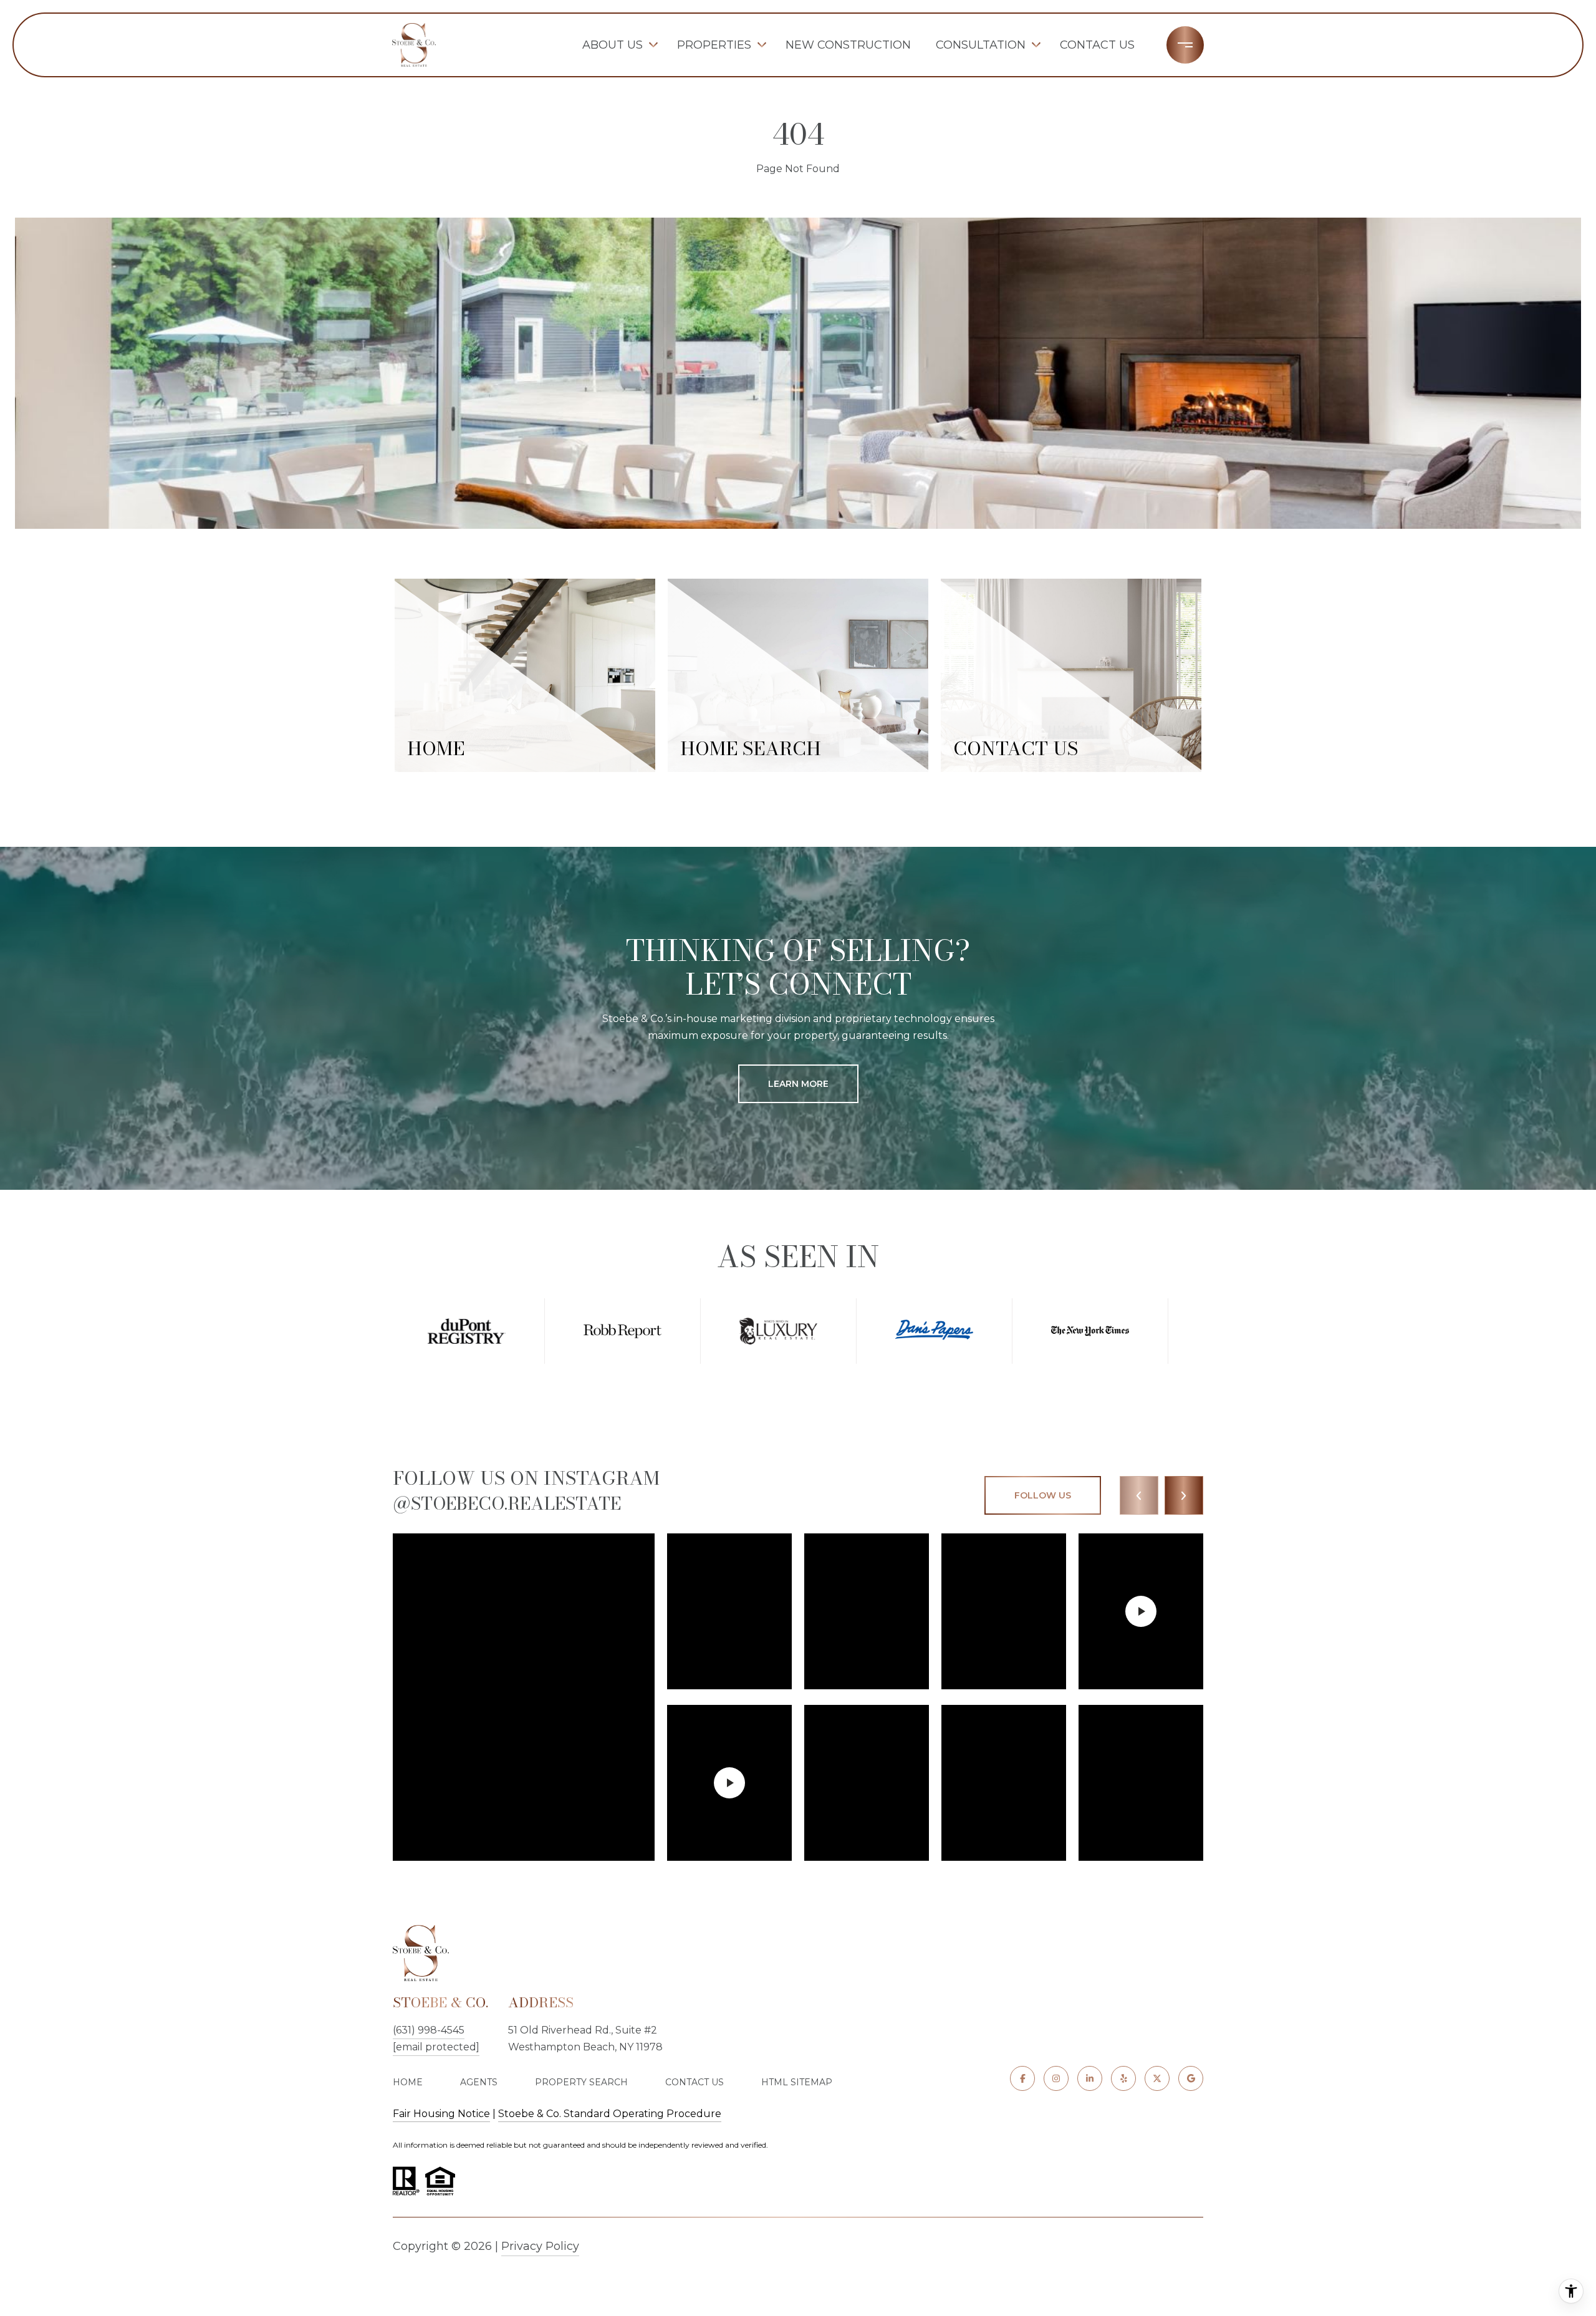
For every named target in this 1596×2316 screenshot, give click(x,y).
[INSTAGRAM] (1056, 2078)
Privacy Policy (540, 2246)
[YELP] (1123, 2078)
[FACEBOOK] (1022, 2078)
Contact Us (1097, 45)
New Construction (848, 45)
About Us (613, 45)
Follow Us (1043, 1495)
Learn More (798, 1084)
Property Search (581, 2082)
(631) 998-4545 (429, 2030)
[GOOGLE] (1191, 2078)
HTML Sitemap (797, 2082)
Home (408, 2082)
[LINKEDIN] (1090, 2078)
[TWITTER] (1157, 2078)
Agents (479, 2082)
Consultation (981, 45)
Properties (714, 45)
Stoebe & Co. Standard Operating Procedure (610, 2114)
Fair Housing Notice (441, 2114)
